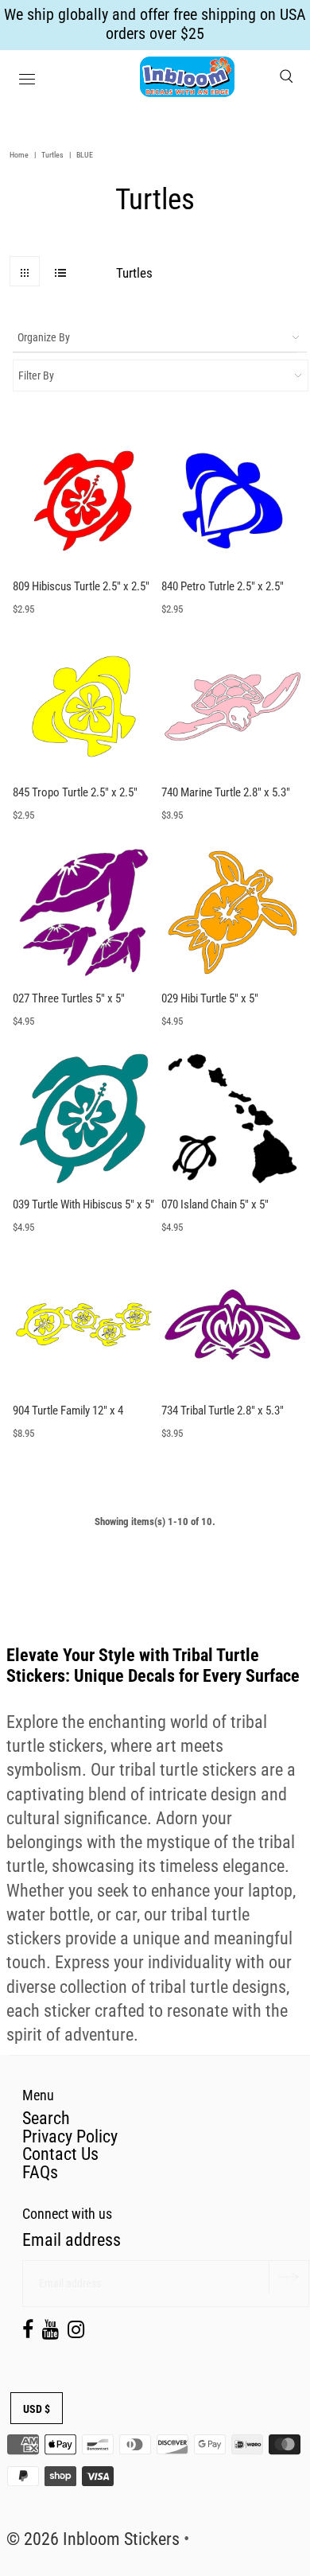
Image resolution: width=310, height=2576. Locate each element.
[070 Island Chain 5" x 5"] (232, 1118)
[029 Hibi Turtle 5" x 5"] (232, 912)
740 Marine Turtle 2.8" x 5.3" (226, 792)
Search (46, 2118)
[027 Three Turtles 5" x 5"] (84, 912)
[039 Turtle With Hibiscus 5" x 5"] (84, 1118)
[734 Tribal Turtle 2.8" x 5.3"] (232, 1324)
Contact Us (60, 2154)
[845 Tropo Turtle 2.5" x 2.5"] (84, 706)
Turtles (52, 155)
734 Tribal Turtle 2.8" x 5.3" (223, 1411)
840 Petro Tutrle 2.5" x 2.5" (223, 586)
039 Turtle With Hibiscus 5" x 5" (83, 1204)
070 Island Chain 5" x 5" (215, 1204)
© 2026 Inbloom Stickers (93, 2539)
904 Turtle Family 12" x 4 (68, 1411)
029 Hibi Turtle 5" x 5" (210, 998)
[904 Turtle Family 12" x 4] (84, 1324)
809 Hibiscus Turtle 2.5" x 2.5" (81, 586)
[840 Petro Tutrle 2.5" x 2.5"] (232, 501)
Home (19, 155)
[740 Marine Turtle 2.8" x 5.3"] (232, 706)
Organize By (44, 337)
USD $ (37, 2409)
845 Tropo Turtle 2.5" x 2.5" (75, 792)
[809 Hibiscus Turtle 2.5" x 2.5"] (84, 501)
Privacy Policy (70, 2136)
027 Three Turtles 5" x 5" (69, 998)
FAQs (40, 2172)
